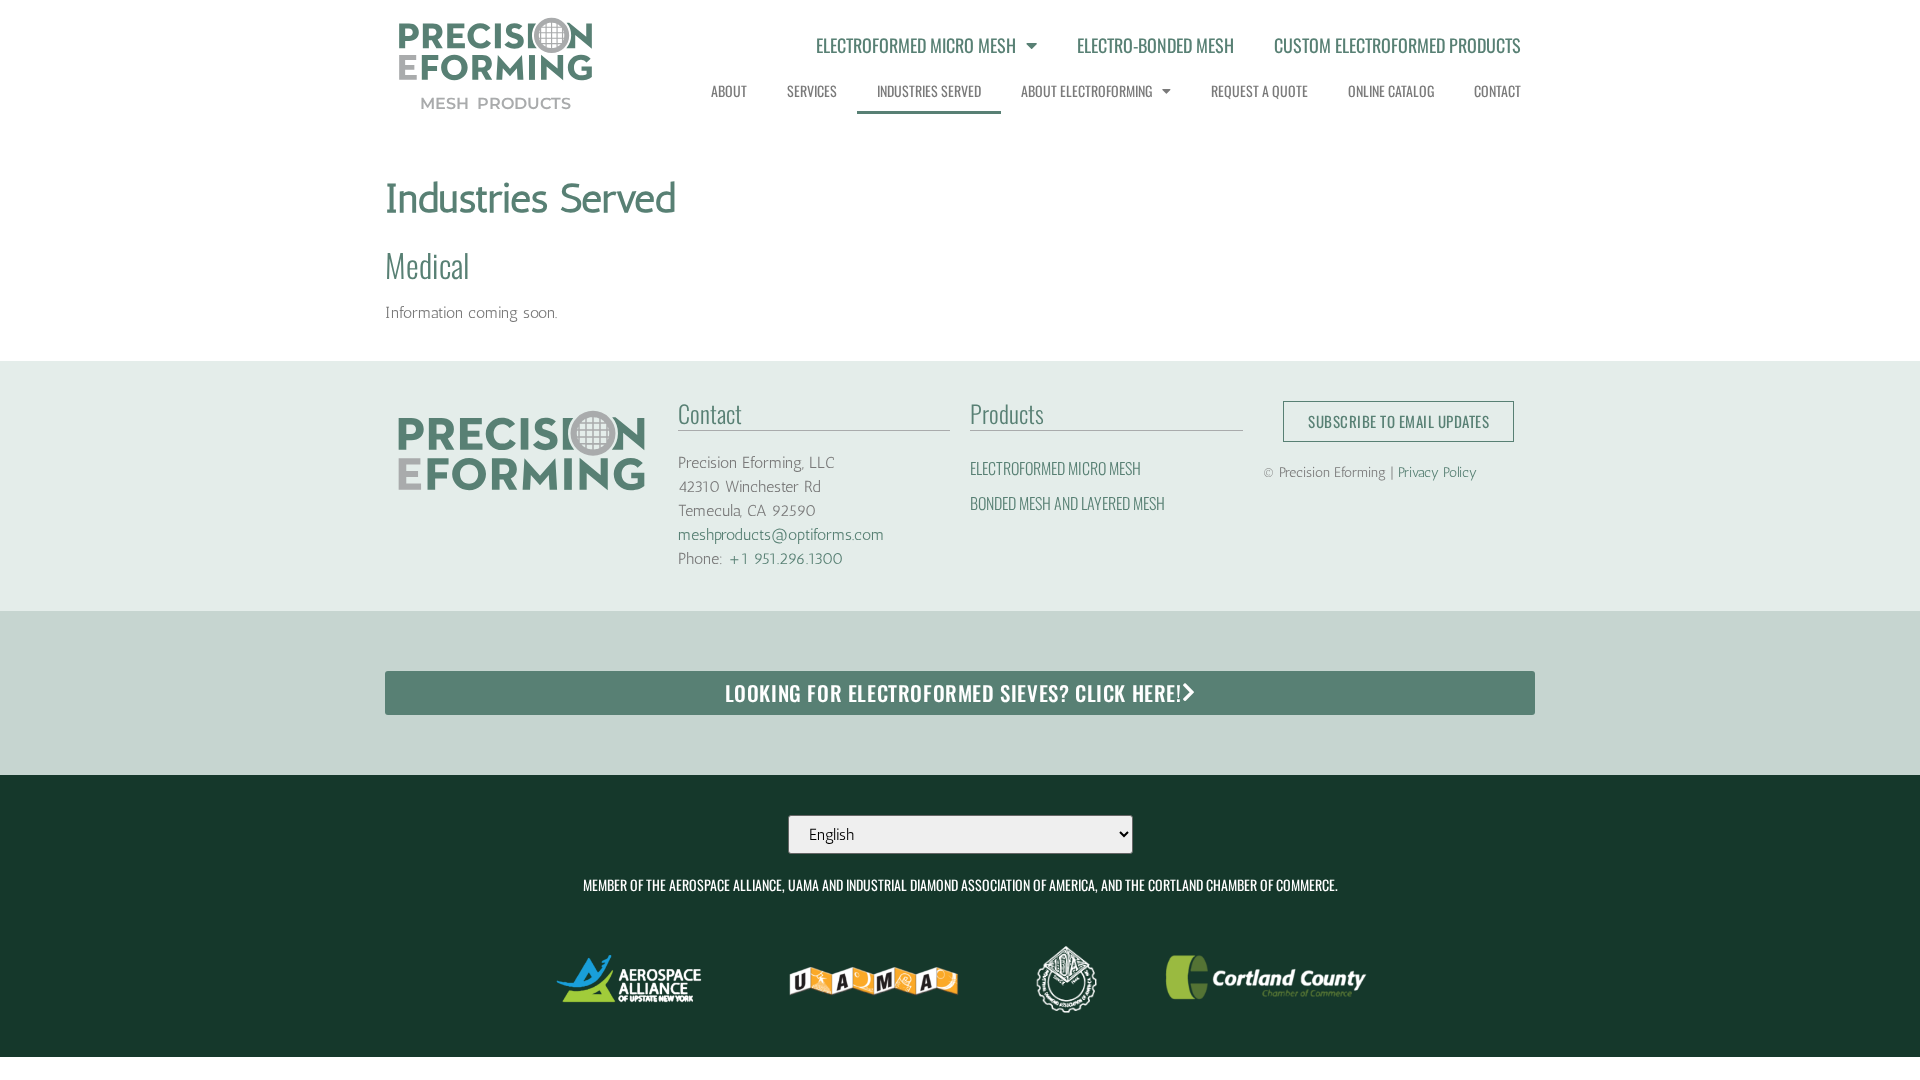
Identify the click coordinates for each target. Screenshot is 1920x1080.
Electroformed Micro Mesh (916, 45)
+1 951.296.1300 (785, 558)
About (729, 90)
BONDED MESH (1010, 503)
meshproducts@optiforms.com (781, 534)
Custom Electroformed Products (1397, 45)
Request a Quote (1259, 90)
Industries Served (929, 90)
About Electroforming (1086, 90)
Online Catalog (1391, 90)
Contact (1497, 90)
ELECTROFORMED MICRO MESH (1055, 468)
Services (812, 90)
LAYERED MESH (1123, 503)
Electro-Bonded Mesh (1155, 45)
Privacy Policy (1437, 472)
